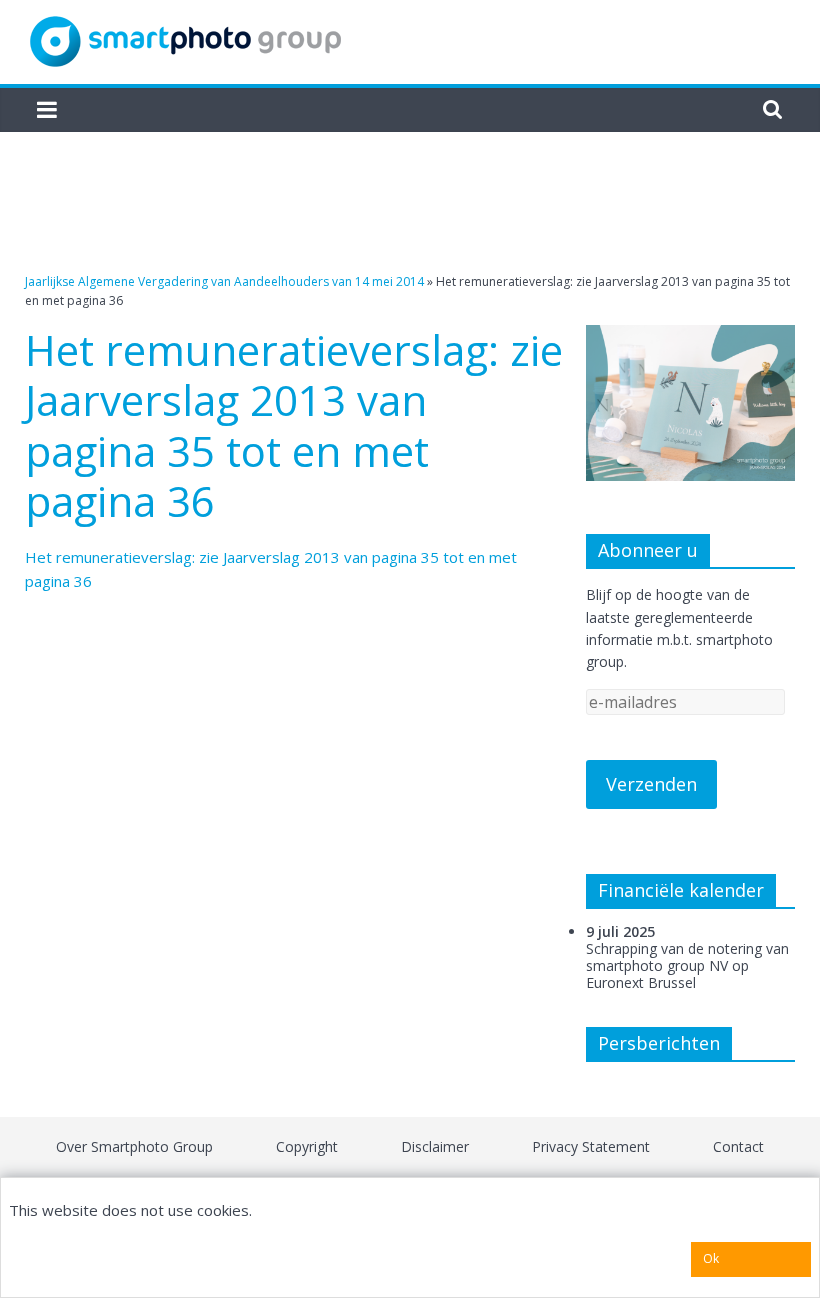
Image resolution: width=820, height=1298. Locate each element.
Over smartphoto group (134, 1146)
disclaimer (435, 1146)
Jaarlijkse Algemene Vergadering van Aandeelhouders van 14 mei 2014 (224, 281)
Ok (711, 1258)
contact (738, 1146)
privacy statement (591, 1146)
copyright (307, 1146)
